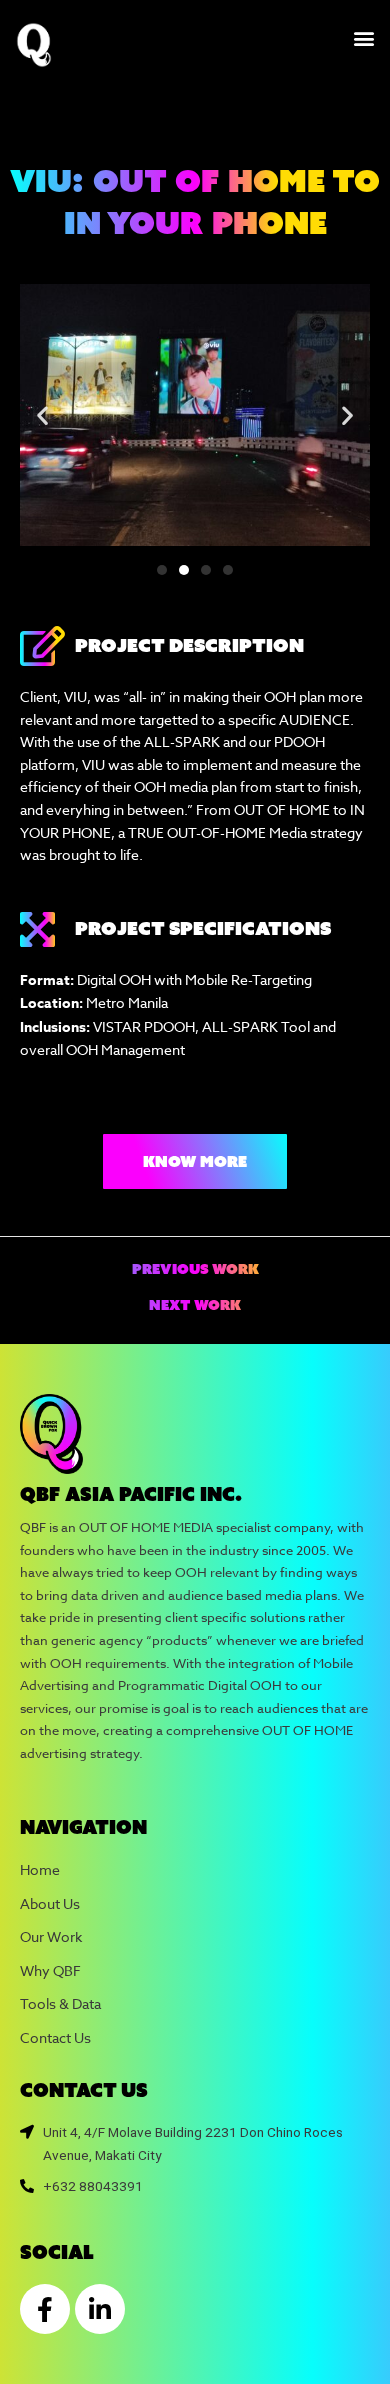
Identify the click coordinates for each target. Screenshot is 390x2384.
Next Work (195, 1306)
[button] (363, 37)
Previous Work (195, 1270)
